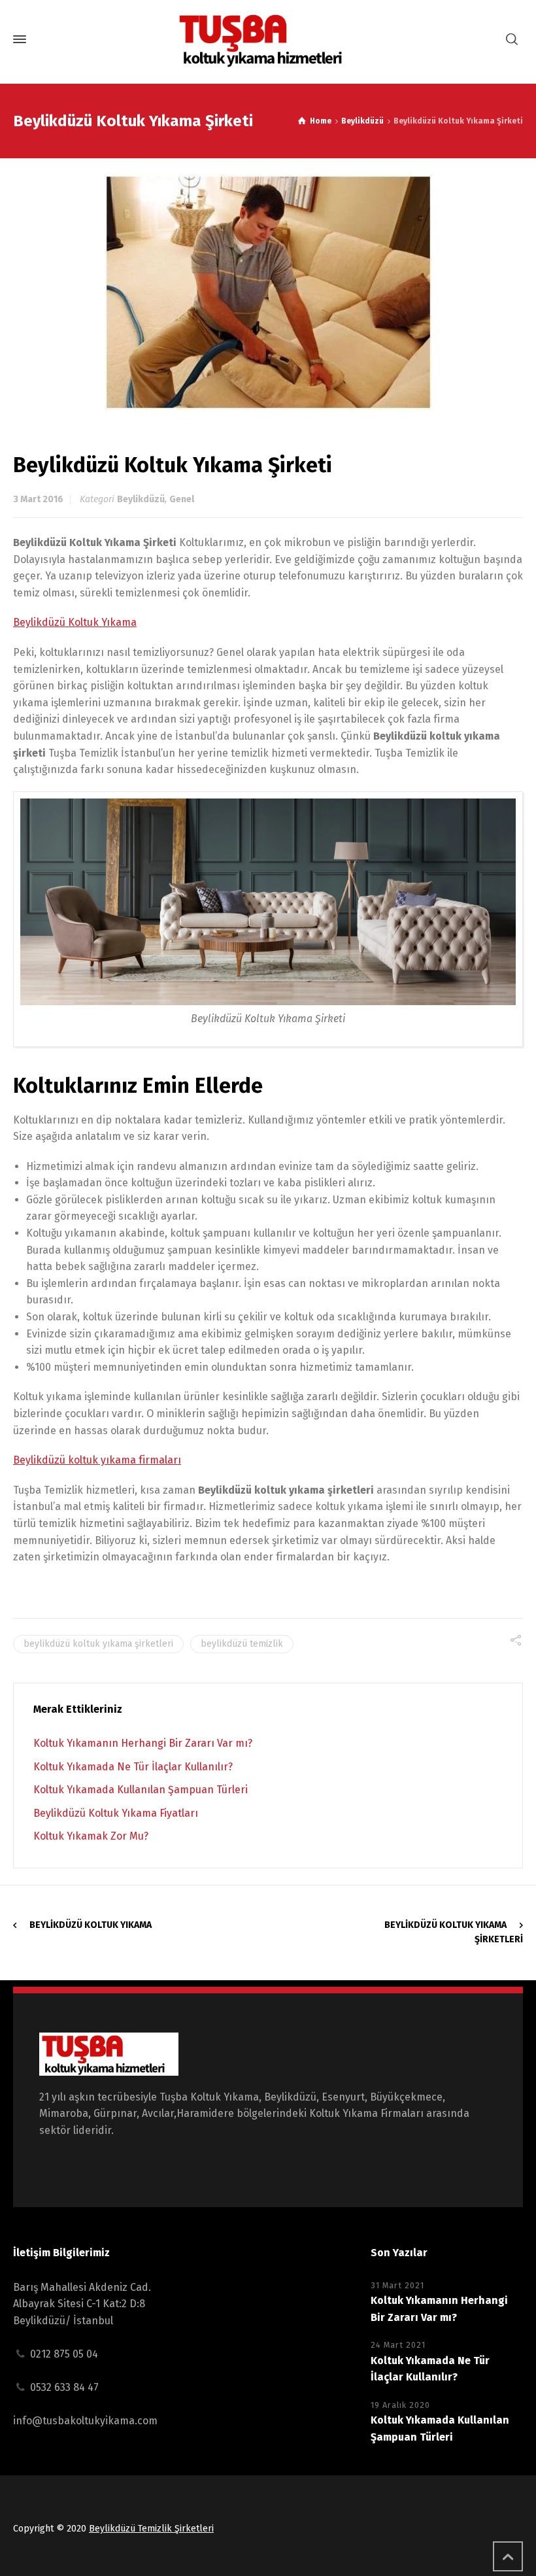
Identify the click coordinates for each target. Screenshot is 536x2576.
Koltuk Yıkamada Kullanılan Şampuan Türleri (141, 1790)
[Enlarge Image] (268, 292)
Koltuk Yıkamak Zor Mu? (91, 1836)
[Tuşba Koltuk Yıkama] (268, 40)
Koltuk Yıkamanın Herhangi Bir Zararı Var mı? (143, 1743)
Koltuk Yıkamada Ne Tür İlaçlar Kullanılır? (133, 1767)
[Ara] (512, 40)
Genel (182, 499)
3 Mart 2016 (38, 499)
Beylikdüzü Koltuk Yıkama (75, 622)
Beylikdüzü (141, 499)
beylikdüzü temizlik (242, 1644)
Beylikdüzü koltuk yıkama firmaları (97, 1460)
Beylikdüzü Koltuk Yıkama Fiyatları (116, 1813)
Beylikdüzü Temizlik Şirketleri (151, 2529)
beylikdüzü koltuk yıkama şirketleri (98, 1644)
